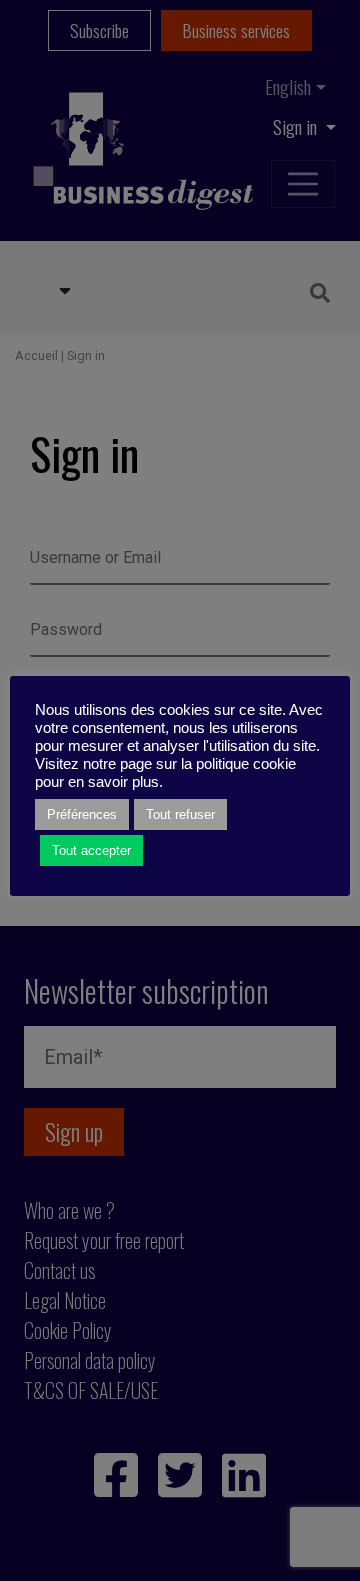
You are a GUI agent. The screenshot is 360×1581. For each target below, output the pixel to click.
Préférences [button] (82, 814)
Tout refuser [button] (180, 814)
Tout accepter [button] (91, 850)
